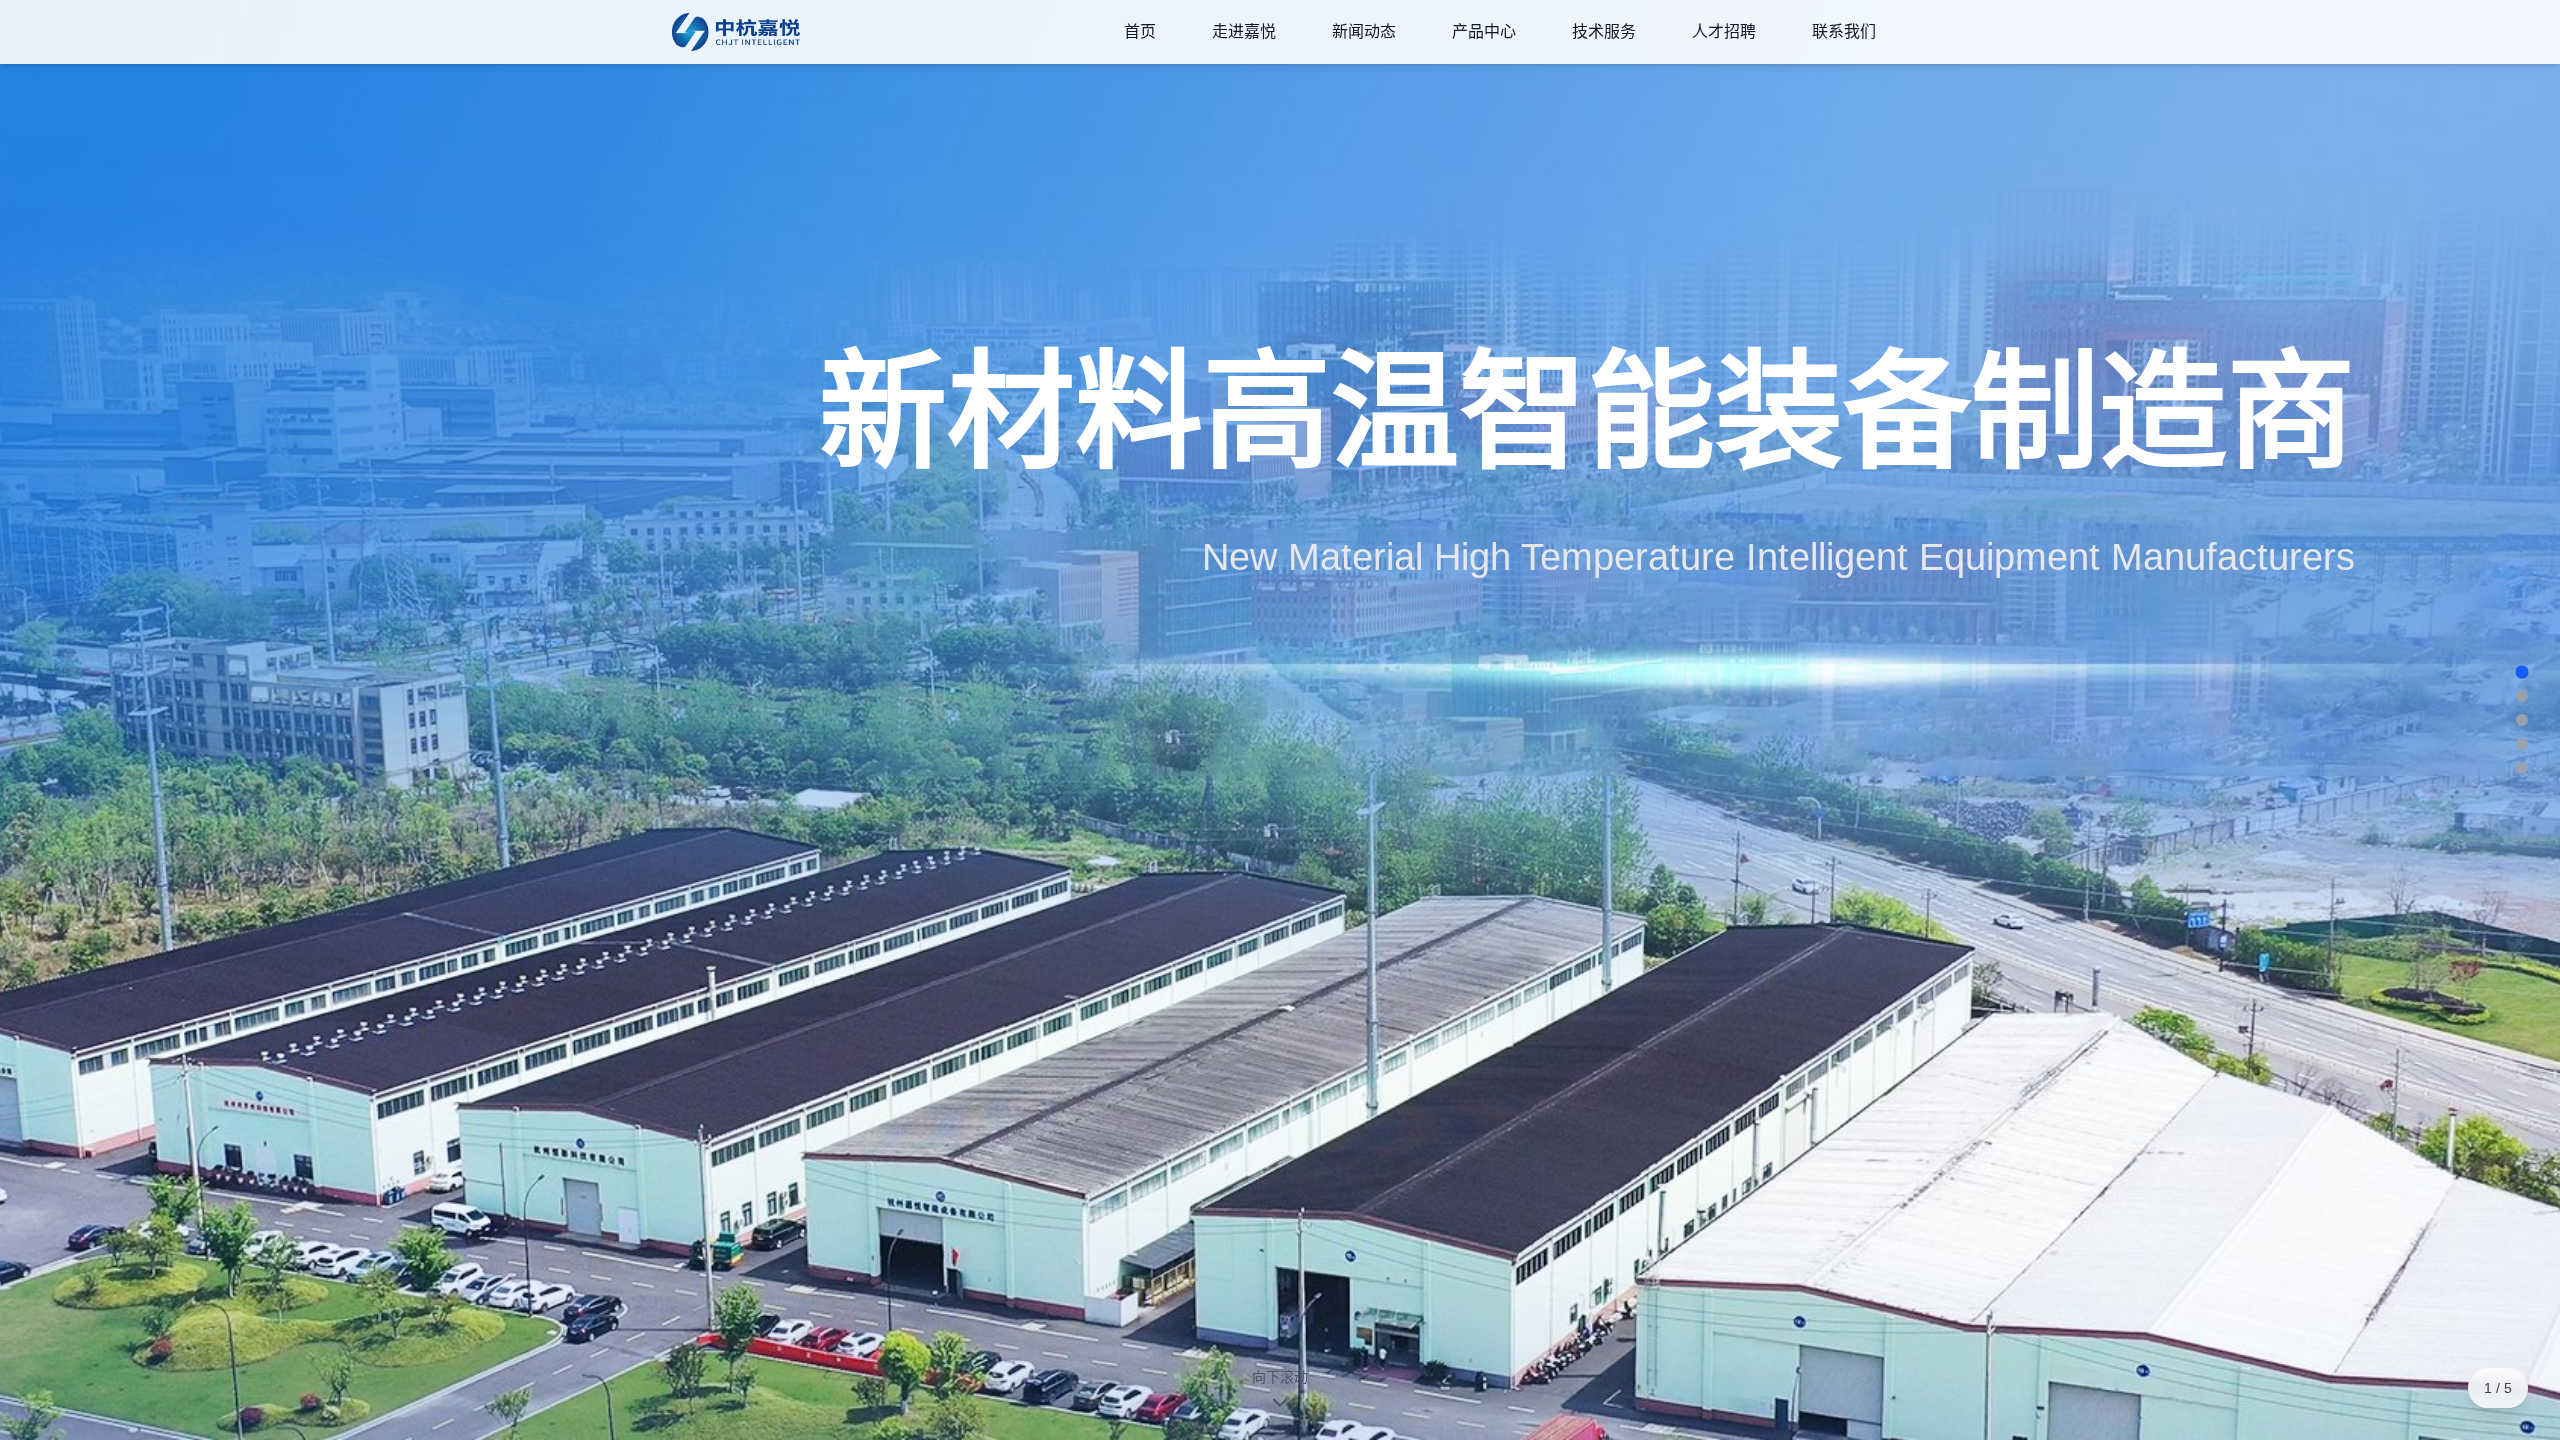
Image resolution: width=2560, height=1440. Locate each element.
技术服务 (1604, 31)
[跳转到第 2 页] (2522, 696)
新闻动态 (1364, 31)
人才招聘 (1724, 31)
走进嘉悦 (1244, 31)
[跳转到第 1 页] (2521, 671)
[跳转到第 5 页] (2522, 768)
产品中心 (1484, 31)
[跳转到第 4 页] (2522, 744)
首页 (1140, 31)
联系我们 (1844, 31)
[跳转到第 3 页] (2522, 720)
